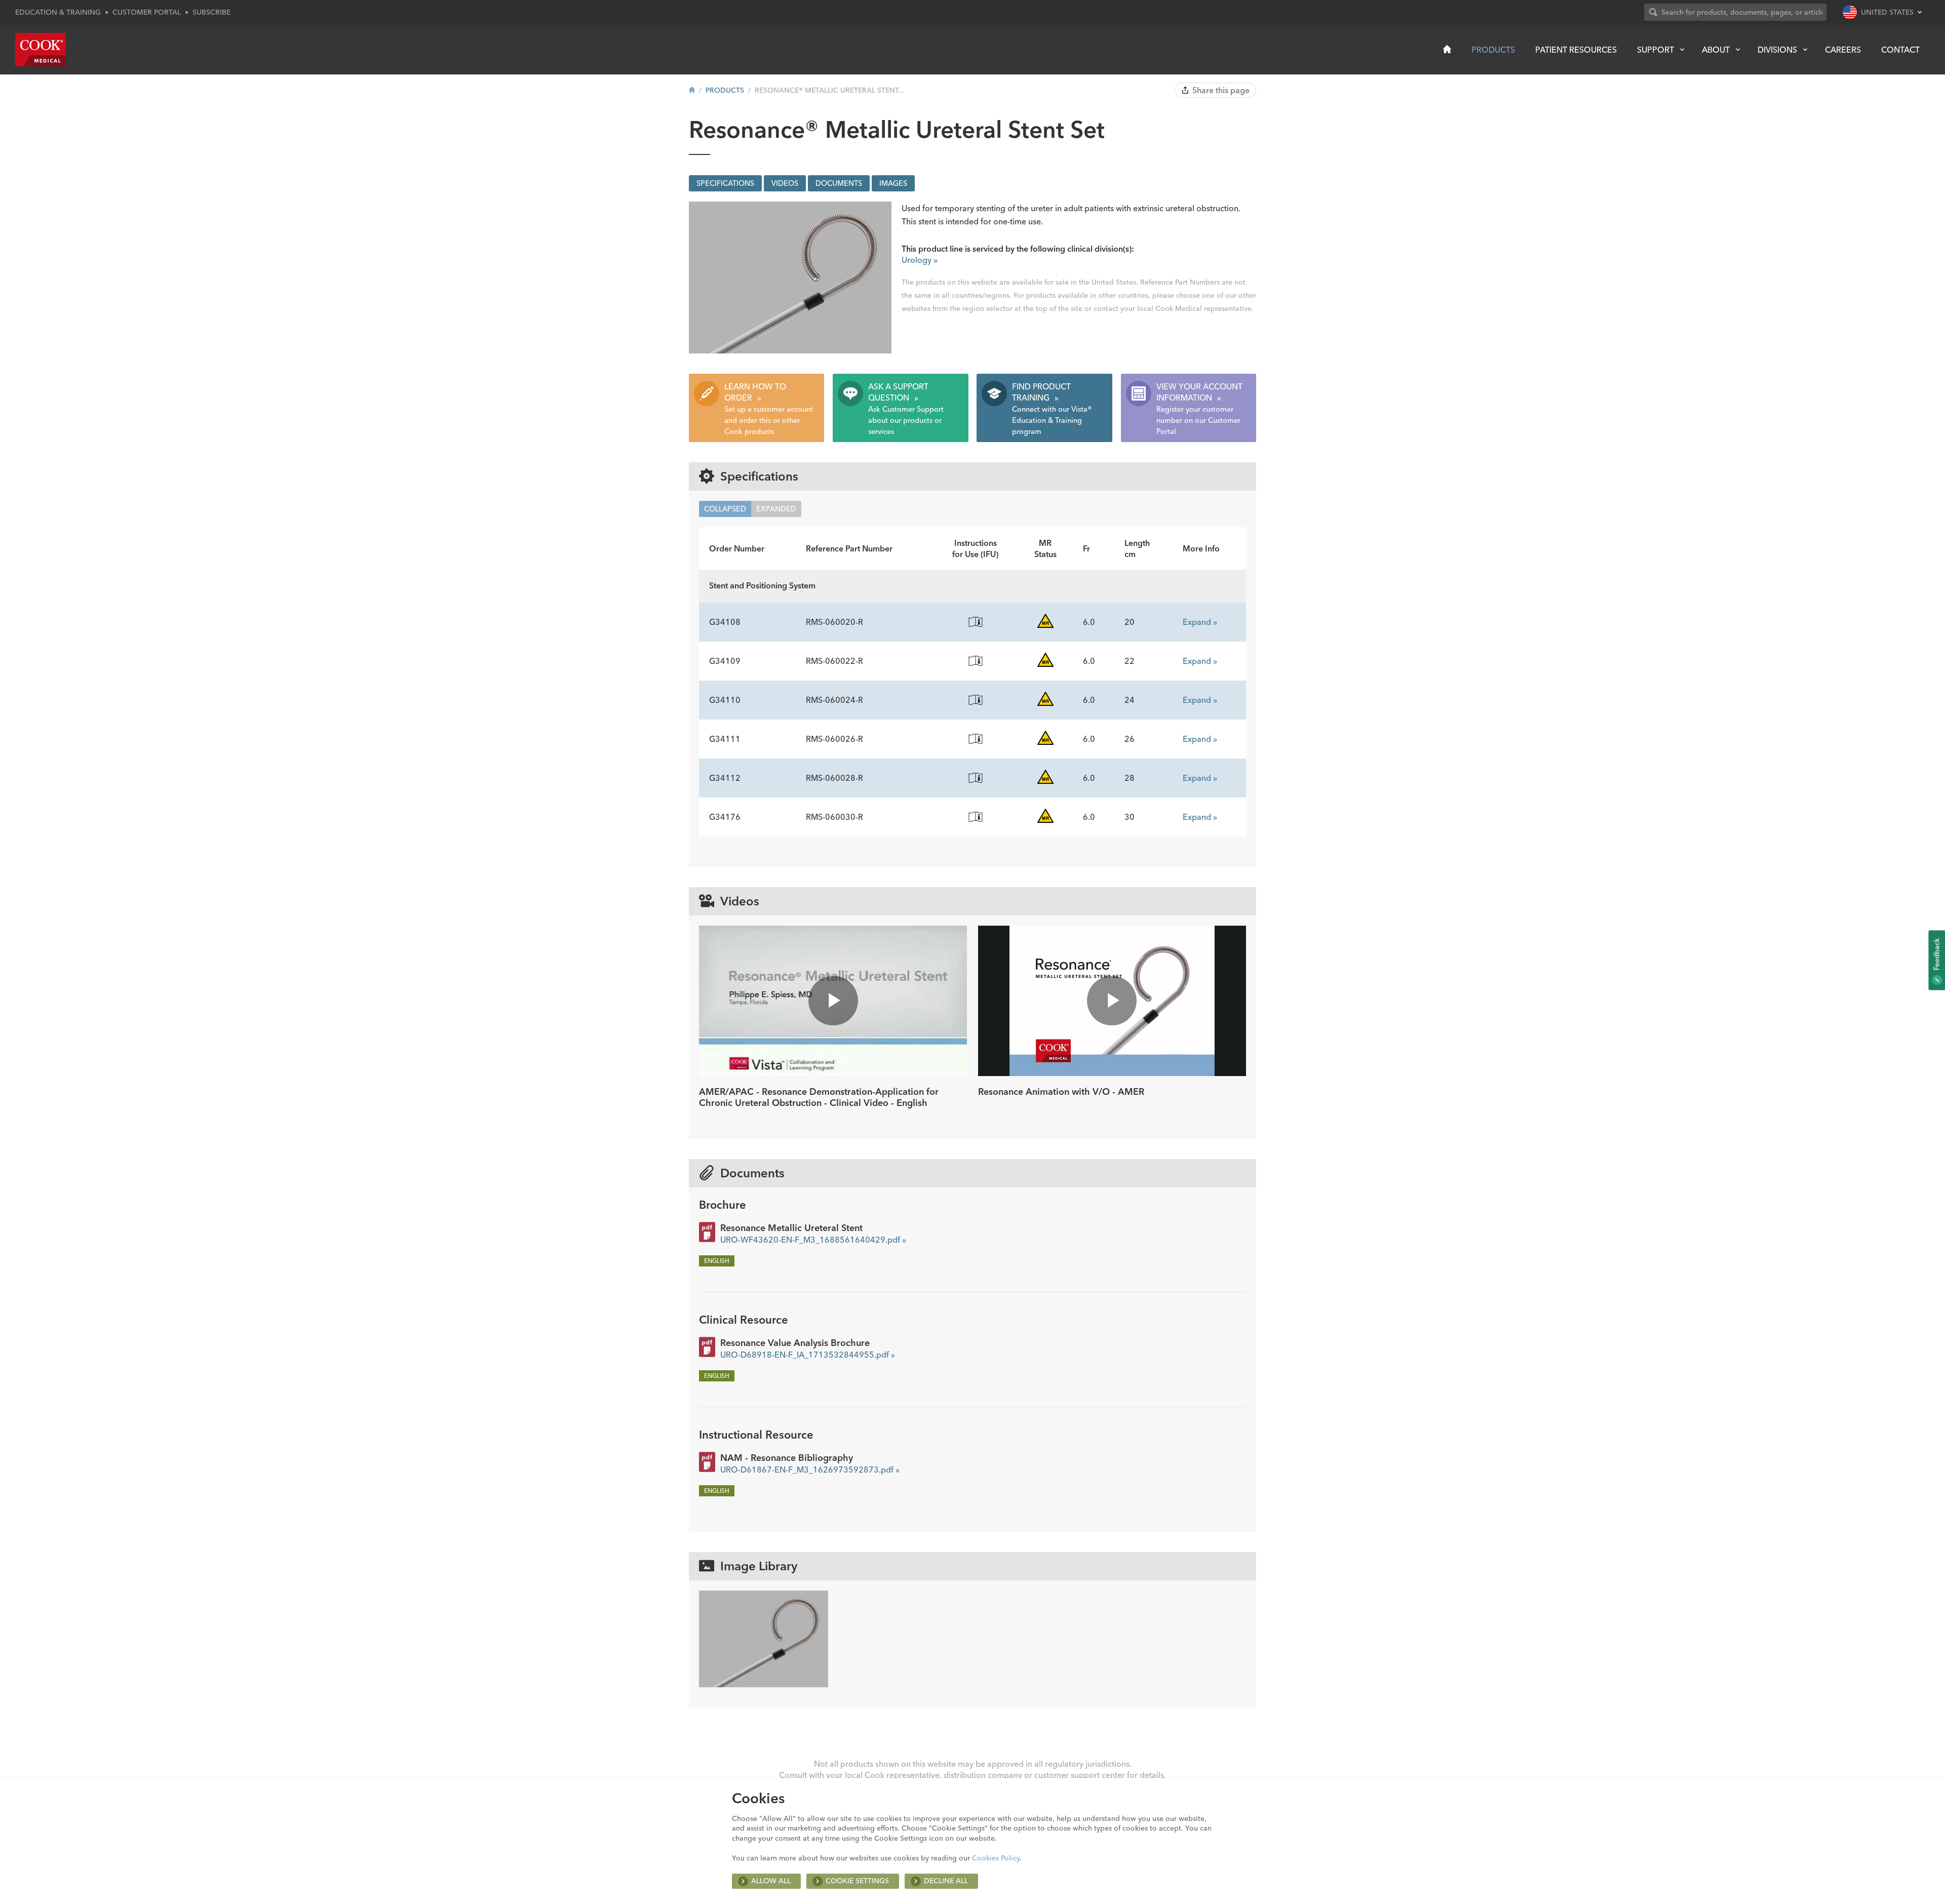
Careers (1843, 50)
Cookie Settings (857, 1881)
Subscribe (211, 12)
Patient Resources (1576, 50)
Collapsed (725, 509)
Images (893, 183)
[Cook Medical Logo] (41, 50)
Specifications (725, 183)
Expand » (1200, 622)
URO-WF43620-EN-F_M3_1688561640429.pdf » (813, 1240)
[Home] (1447, 49)
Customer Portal (147, 12)
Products (1493, 50)
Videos (785, 183)
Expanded (776, 509)
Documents (839, 183)
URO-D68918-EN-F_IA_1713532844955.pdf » (808, 1355)
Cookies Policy (996, 1858)
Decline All (946, 1881)
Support (1656, 50)
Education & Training (58, 12)
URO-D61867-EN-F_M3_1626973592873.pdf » (810, 1470)
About (1716, 50)
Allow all (771, 1881)
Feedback (1936, 955)
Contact (1900, 50)
